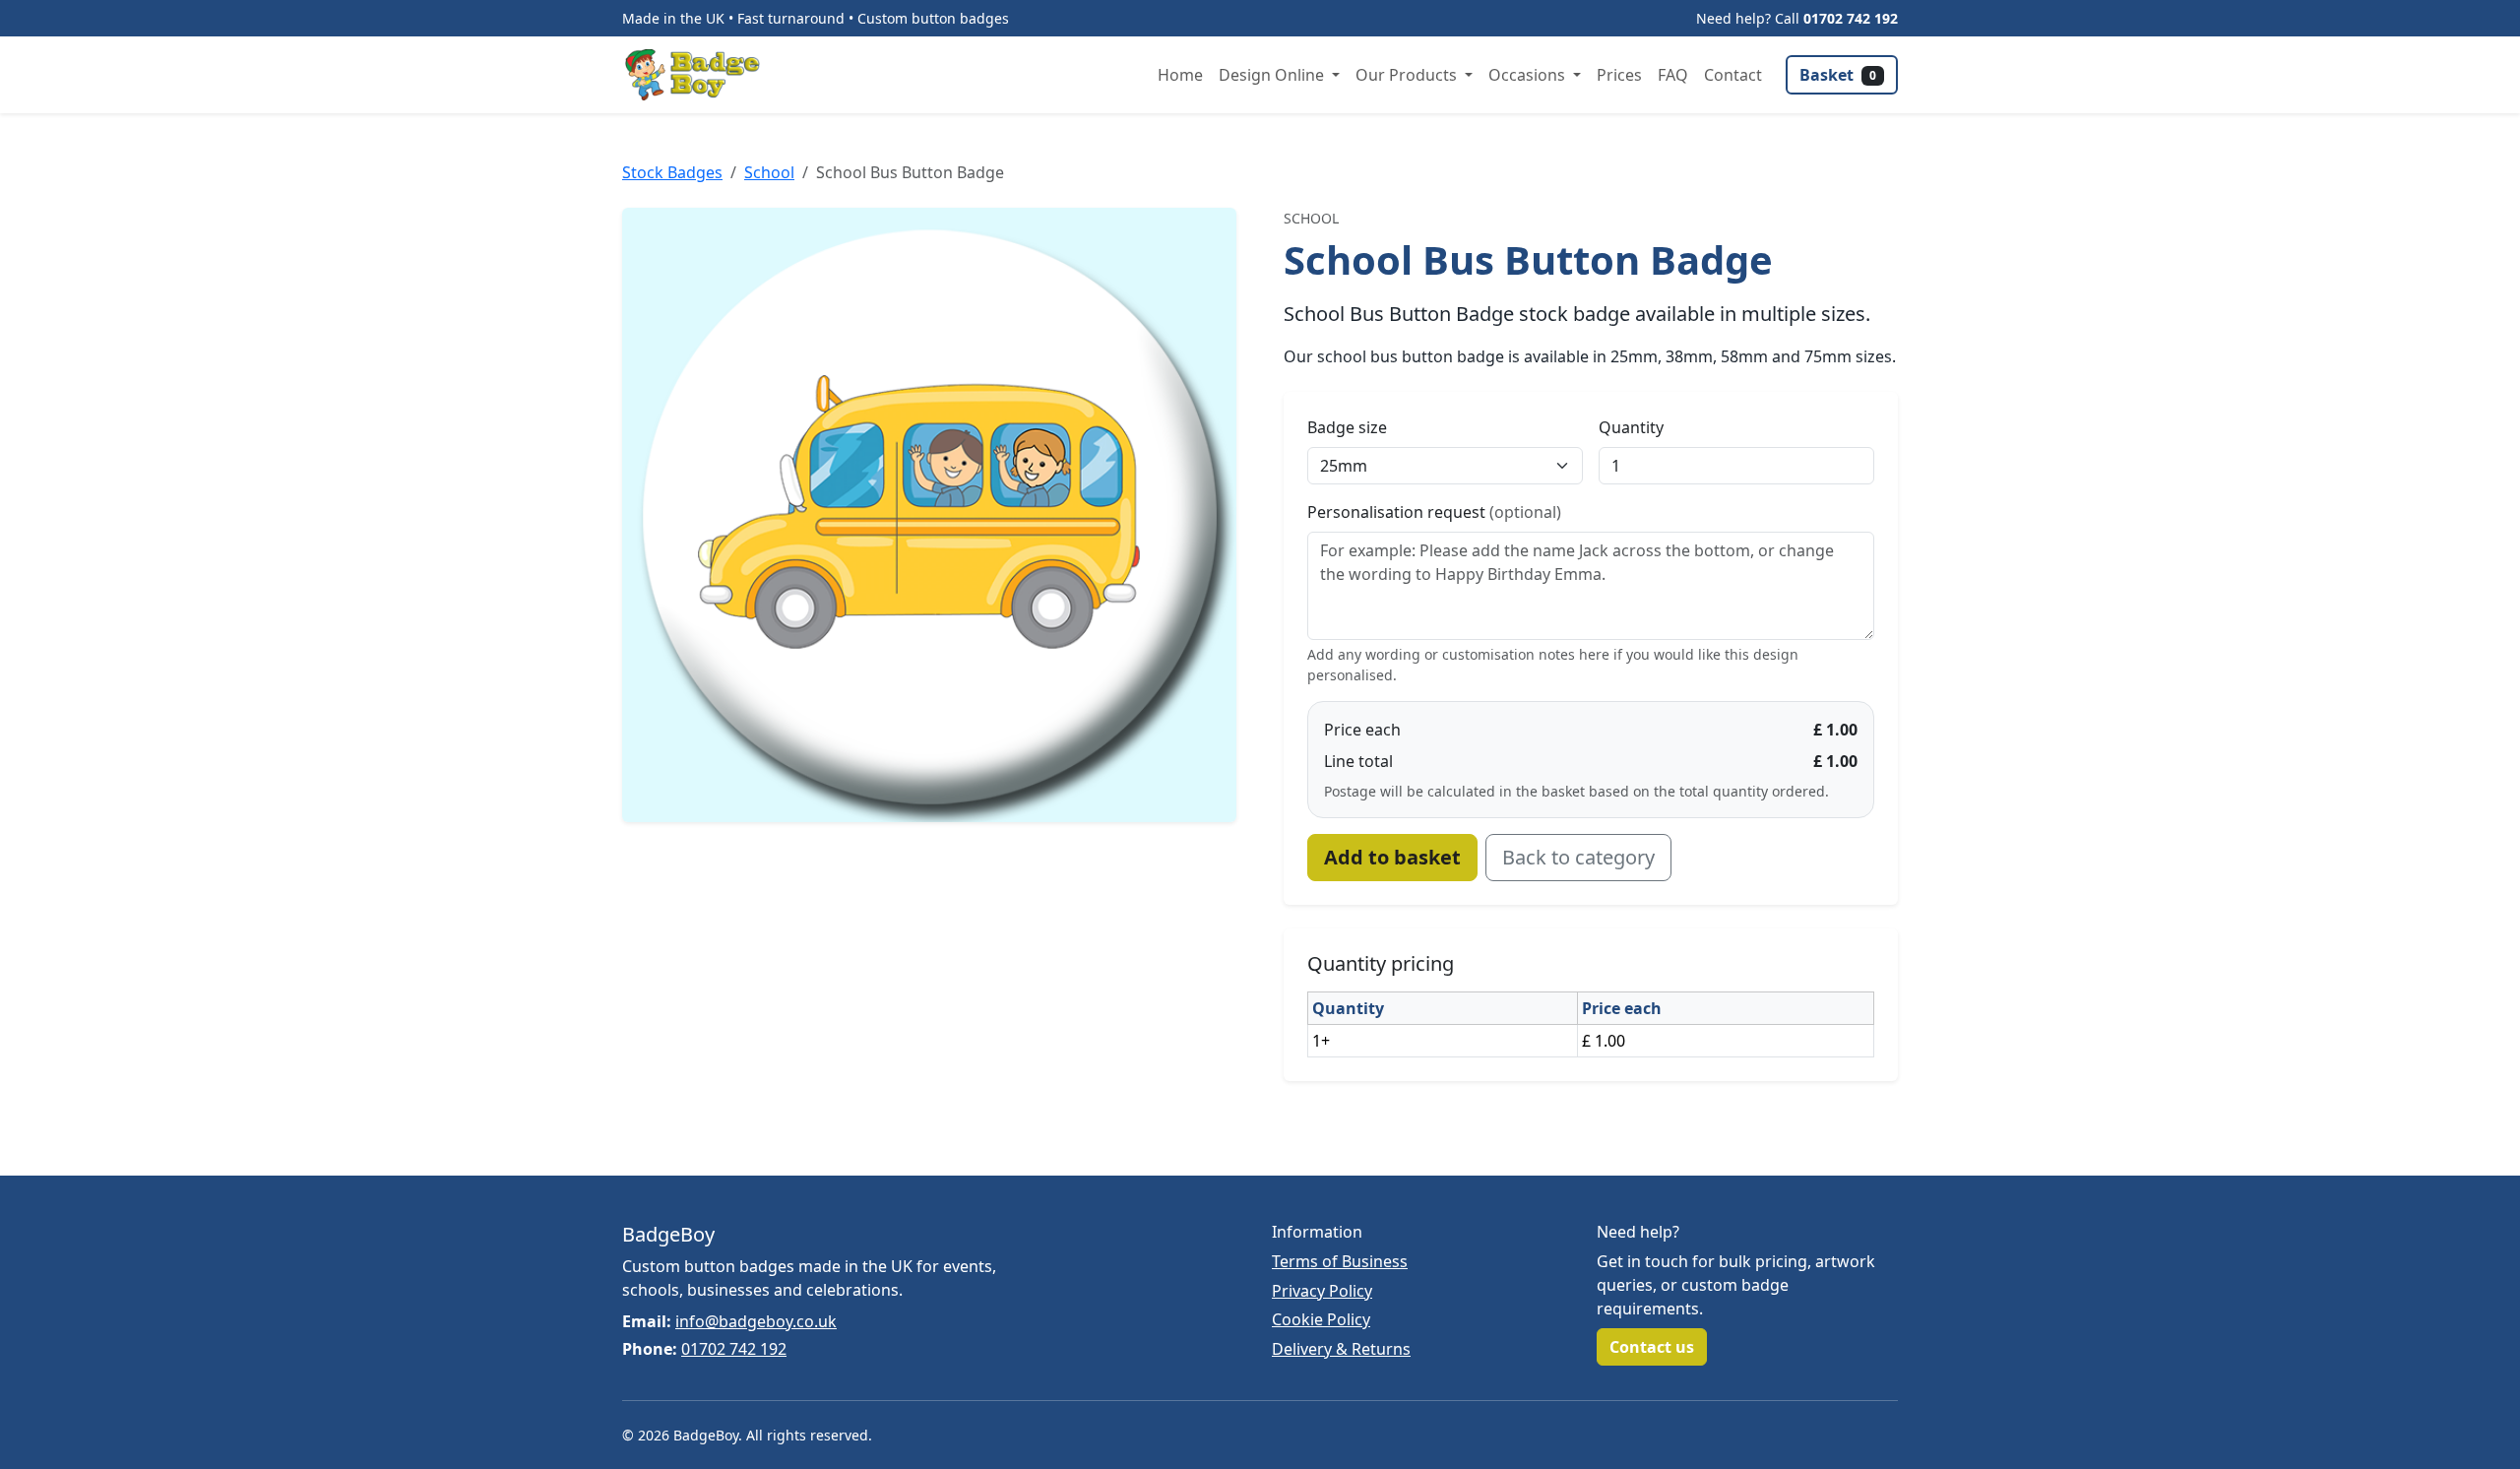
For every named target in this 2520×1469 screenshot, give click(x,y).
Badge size (1347, 427)
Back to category (1578, 857)
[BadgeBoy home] (699, 75)
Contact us (1652, 1347)
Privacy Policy (1322, 1291)
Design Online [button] (1273, 75)
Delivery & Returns (1341, 1349)
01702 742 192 (1851, 18)
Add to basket (1392, 857)
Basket (1838, 75)
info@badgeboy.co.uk (756, 1321)
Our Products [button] (1408, 75)
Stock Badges (672, 172)
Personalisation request (1434, 512)
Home (1180, 75)
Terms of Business (1340, 1261)
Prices (1619, 75)
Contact (1733, 75)
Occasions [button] (1529, 75)
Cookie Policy (1321, 1319)
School (769, 172)
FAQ (1673, 75)
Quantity (1631, 427)
